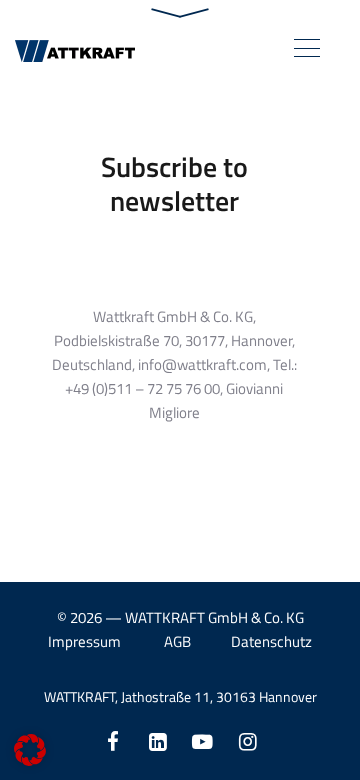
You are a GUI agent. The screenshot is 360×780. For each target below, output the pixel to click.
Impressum (84, 641)
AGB (177, 641)
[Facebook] (112, 741)
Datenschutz (271, 641)
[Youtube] (202, 741)
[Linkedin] (157, 741)
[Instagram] (247, 741)
